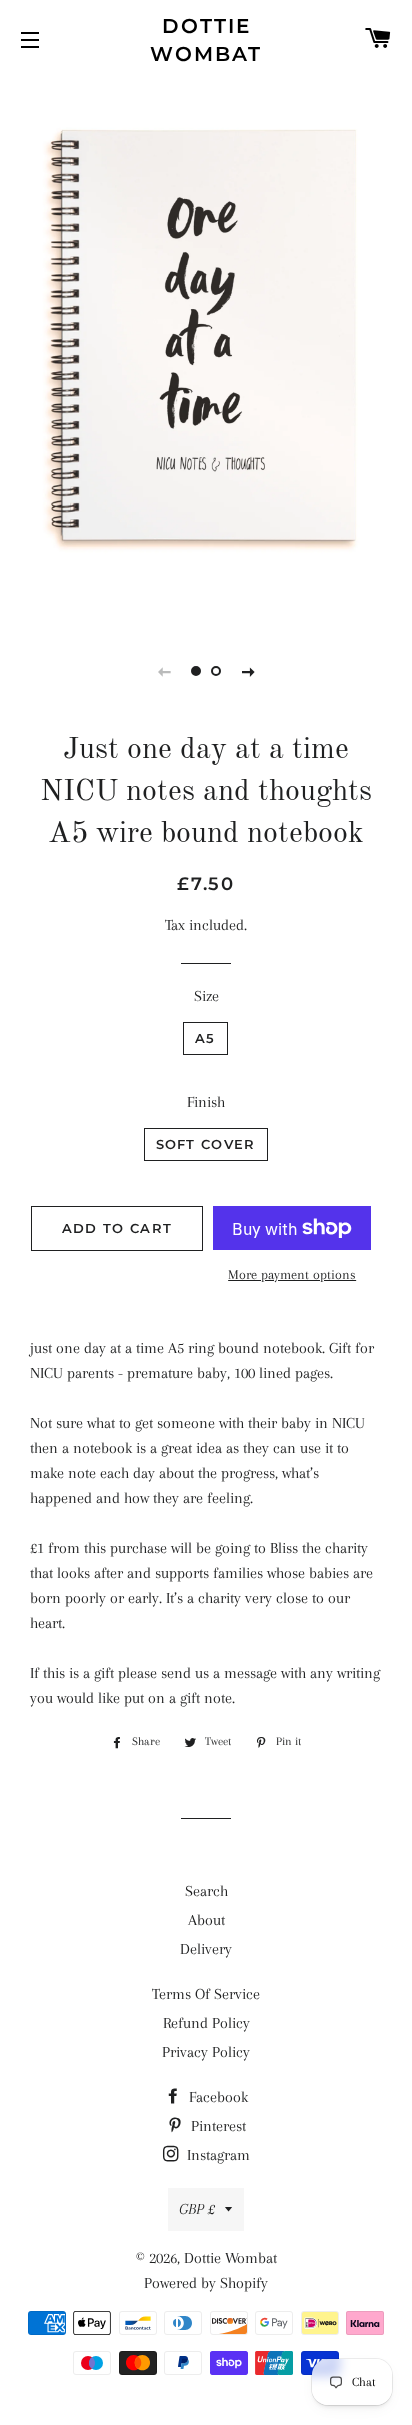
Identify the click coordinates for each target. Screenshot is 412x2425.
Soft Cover (206, 1144)
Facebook (216, 2097)
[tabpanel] (206, 349)
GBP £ (197, 2209)
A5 (205, 1038)
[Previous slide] (164, 671)
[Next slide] (248, 671)
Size (206, 996)
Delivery (206, 1949)
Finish (206, 1102)
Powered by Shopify (206, 2283)
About (206, 1920)
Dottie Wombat (206, 40)
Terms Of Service (206, 1994)
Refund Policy (206, 2023)
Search (206, 1891)
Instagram (216, 2155)
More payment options (292, 1274)
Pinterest (216, 2126)
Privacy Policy (206, 2052)
